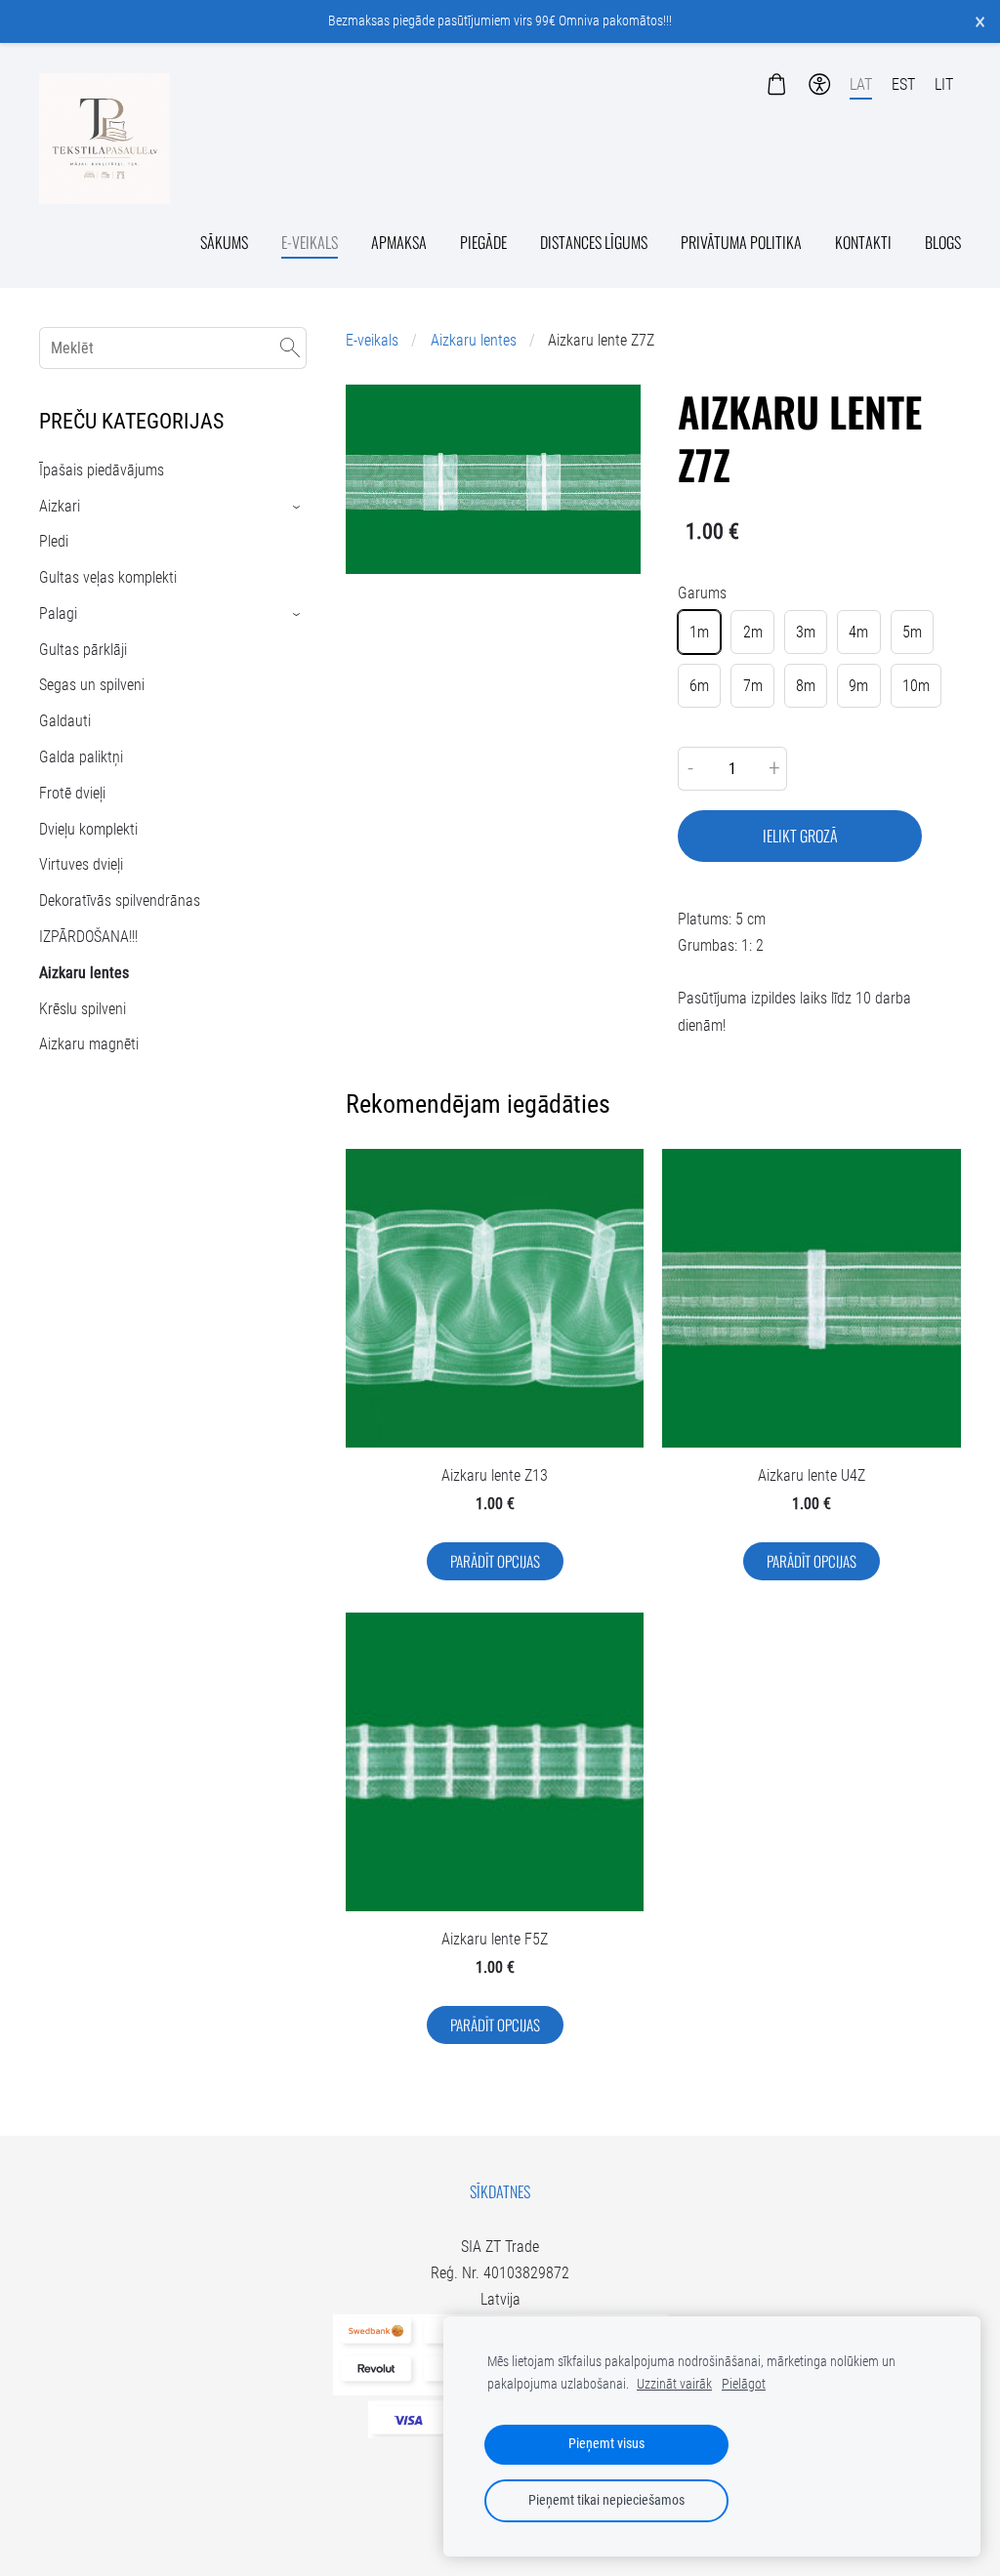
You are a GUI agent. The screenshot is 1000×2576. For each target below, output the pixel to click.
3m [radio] (806, 632)
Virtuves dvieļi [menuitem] (81, 864)
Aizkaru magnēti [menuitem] (89, 1044)
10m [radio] (916, 686)
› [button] (297, 506)
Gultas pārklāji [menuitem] (83, 650)
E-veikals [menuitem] (310, 242)
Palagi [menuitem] (58, 613)
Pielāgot (744, 2384)
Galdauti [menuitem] (65, 721)
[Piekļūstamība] (820, 84)
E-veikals (372, 340)
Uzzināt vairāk (674, 2384)
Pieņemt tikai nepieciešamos (606, 2500)
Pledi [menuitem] (54, 541)
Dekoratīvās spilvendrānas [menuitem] (120, 900)
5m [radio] (912, 632)
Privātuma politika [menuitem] (741, 242)
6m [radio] (699, 686)
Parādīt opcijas (495, 1561)
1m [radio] (699, 632)
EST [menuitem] (903, 84)
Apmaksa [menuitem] (399, 242)
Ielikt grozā (800, 836)
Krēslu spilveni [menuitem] (83, 1009)
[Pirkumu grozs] (776, 84)
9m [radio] (858, 686)
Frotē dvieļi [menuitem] (72, 793)
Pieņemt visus (606, 2444)
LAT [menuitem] (861, 84)
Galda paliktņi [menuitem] (81, 757)
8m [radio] (806, 686)
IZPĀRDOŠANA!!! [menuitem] (88, 937)
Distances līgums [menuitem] (594, 242)
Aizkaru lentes (474, 340)
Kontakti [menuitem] (863, 242)
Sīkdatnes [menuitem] (500, 2191)
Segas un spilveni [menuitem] (92, 685)
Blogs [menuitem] (943, 242)
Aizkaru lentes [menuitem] (84, 973)
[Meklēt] (290, 348)
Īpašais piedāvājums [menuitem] (102, 470)
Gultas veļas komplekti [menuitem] (108, 577)
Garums (702, 593)
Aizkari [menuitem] (60, 506)
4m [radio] (858, 632)
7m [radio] (753, 686)
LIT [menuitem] (944, 84)
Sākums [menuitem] (224, 242)
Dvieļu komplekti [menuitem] (88, 829)
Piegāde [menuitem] (483, 242)
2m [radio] (753, 632)
